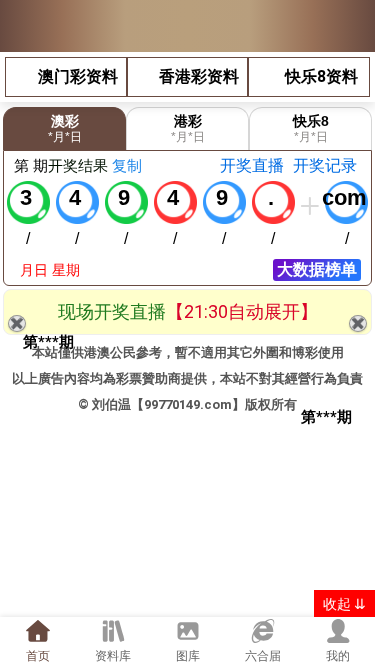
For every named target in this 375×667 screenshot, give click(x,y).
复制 (127, 165)
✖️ (358, 323)
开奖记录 (325, 165)
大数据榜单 (317, 269)
